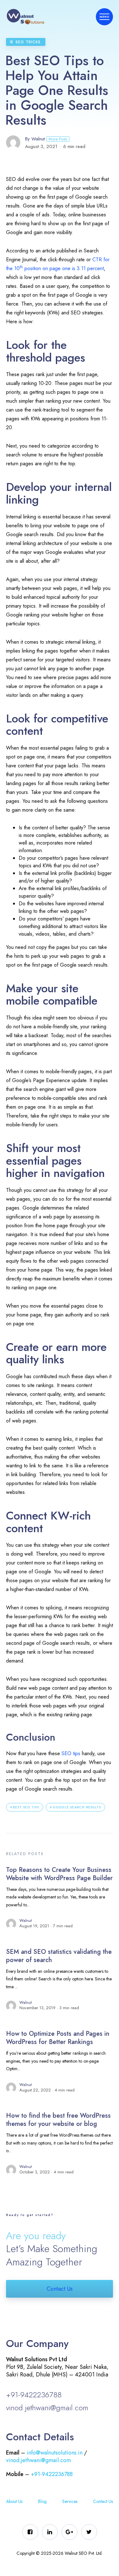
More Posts (58, 139)
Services (70, 2501)
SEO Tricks (28, 42)
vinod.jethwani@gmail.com (47, 2408)
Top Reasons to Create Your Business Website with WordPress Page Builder (59, 1874)
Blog (42, 2501)
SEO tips (71, 1753)
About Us (14, 2501)
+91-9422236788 (34, 2395)
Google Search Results (77, 1807)
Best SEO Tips (26, 1807)
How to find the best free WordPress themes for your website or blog (58, 2120)
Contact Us (60, 2289)
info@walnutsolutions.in (55, 2453)
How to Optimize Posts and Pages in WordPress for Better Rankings (58, 2038)
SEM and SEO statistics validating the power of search (59, 1956)
